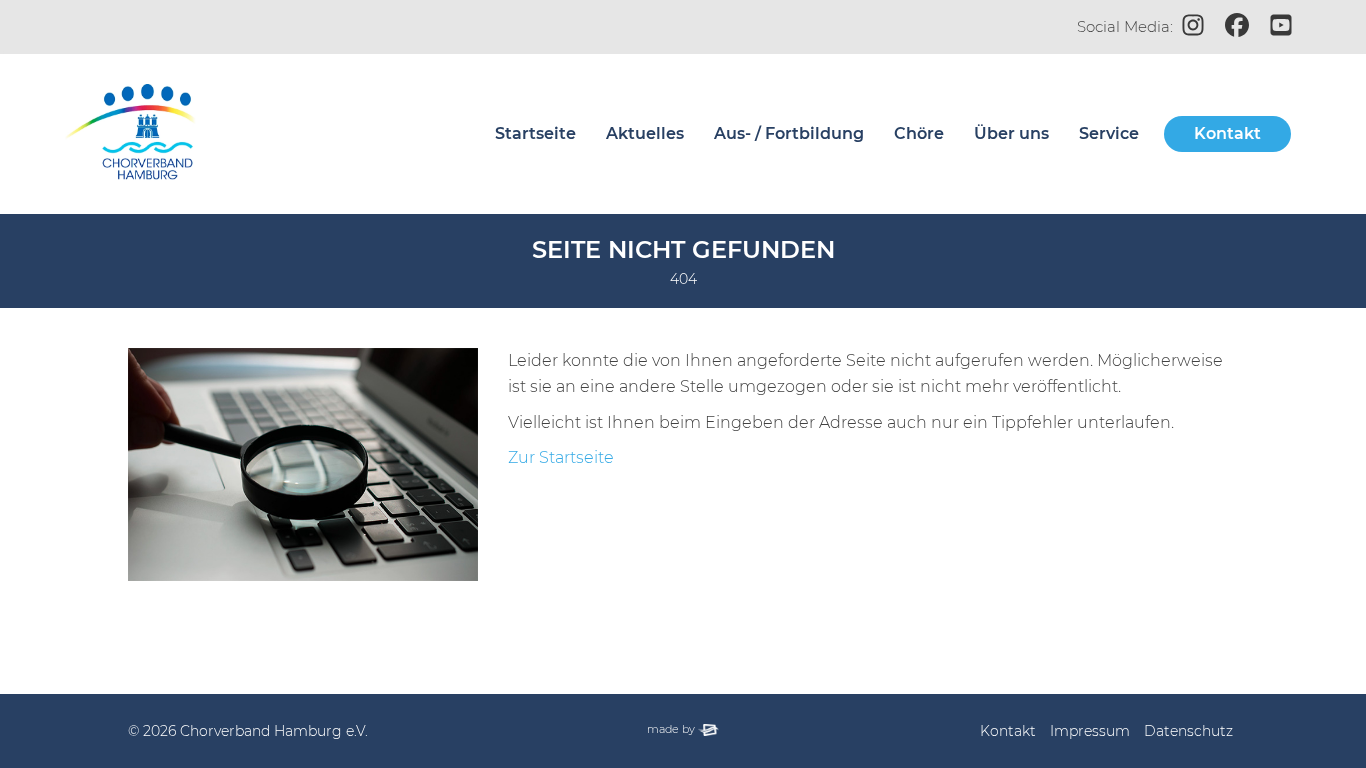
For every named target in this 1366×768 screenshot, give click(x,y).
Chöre (919, 133)
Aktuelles (645, 133)
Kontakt (1227, 133)
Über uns (1011, 133)
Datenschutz (1188, 731)
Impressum (1090, 731)
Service (1109, 133)
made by (683, 729)
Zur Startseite (561, 457)
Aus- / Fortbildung (789, 133)
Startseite (535, 133)
